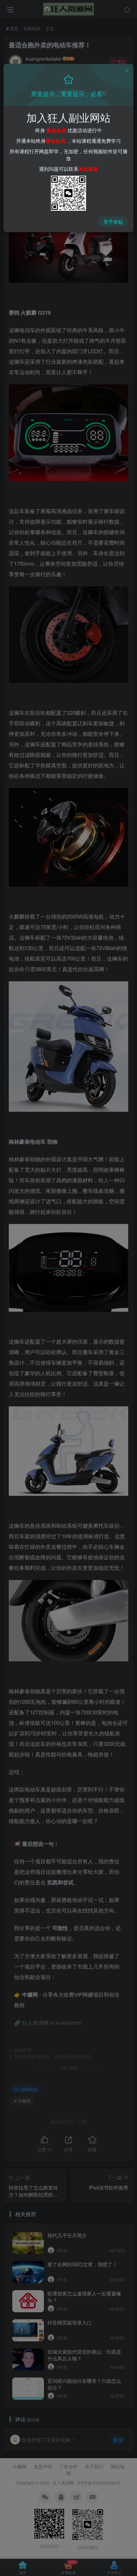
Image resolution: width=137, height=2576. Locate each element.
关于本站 (113, 222)
